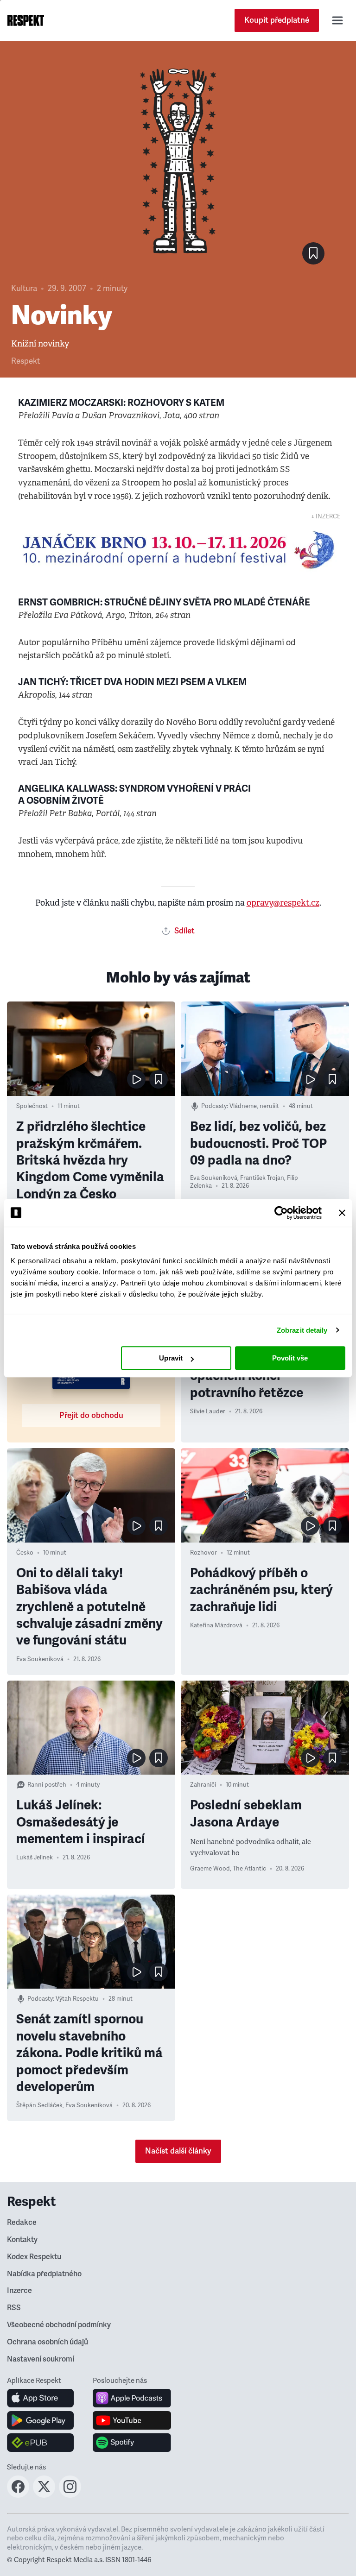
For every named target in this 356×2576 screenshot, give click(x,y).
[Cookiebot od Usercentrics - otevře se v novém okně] (281, 1213)
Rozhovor (203, 1553)
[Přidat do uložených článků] (159, 1079)
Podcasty (214, 1106)
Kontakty (22, 2240)
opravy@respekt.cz (283, 903)
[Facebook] (18, 2495)
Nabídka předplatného (44, 2274)
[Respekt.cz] (26, 20)
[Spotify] (132, 2443)
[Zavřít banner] (342, 1213)
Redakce (22, 2223)
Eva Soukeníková (214, 1178)
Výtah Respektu (77, 1999)
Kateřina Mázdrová (216, 1625)
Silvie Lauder (208, 1411)
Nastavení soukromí (41, 2359)
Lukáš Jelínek (35, 1858)
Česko (25, 1553)
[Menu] (337, 20)
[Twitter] (44, 2495)
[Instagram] (70, 2495)
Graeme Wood (210, 1869)
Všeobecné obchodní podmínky (59, 2325)
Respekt (25, 361)
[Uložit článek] (313, 253)
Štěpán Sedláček (39, 2105)
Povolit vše (290, 1358)
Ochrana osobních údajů (48, 2342)
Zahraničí (203, 1785)
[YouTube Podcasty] (132, 2420)
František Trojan (262, 1178)
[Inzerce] (178, 550)
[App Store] (41, 2398)
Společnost (32, 1106)
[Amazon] (41, 2443)
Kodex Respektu (34, 2257)
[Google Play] (41, 2420)
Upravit (171, 1358)
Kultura (24, 288)
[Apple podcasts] (132, 2398)
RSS (14, 2308)
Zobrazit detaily (302, 1330)
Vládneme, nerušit (254, 1106)
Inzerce (19, 2291)
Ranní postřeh (47, 1785)
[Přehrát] (136, 1079)
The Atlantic (249, 1869)
